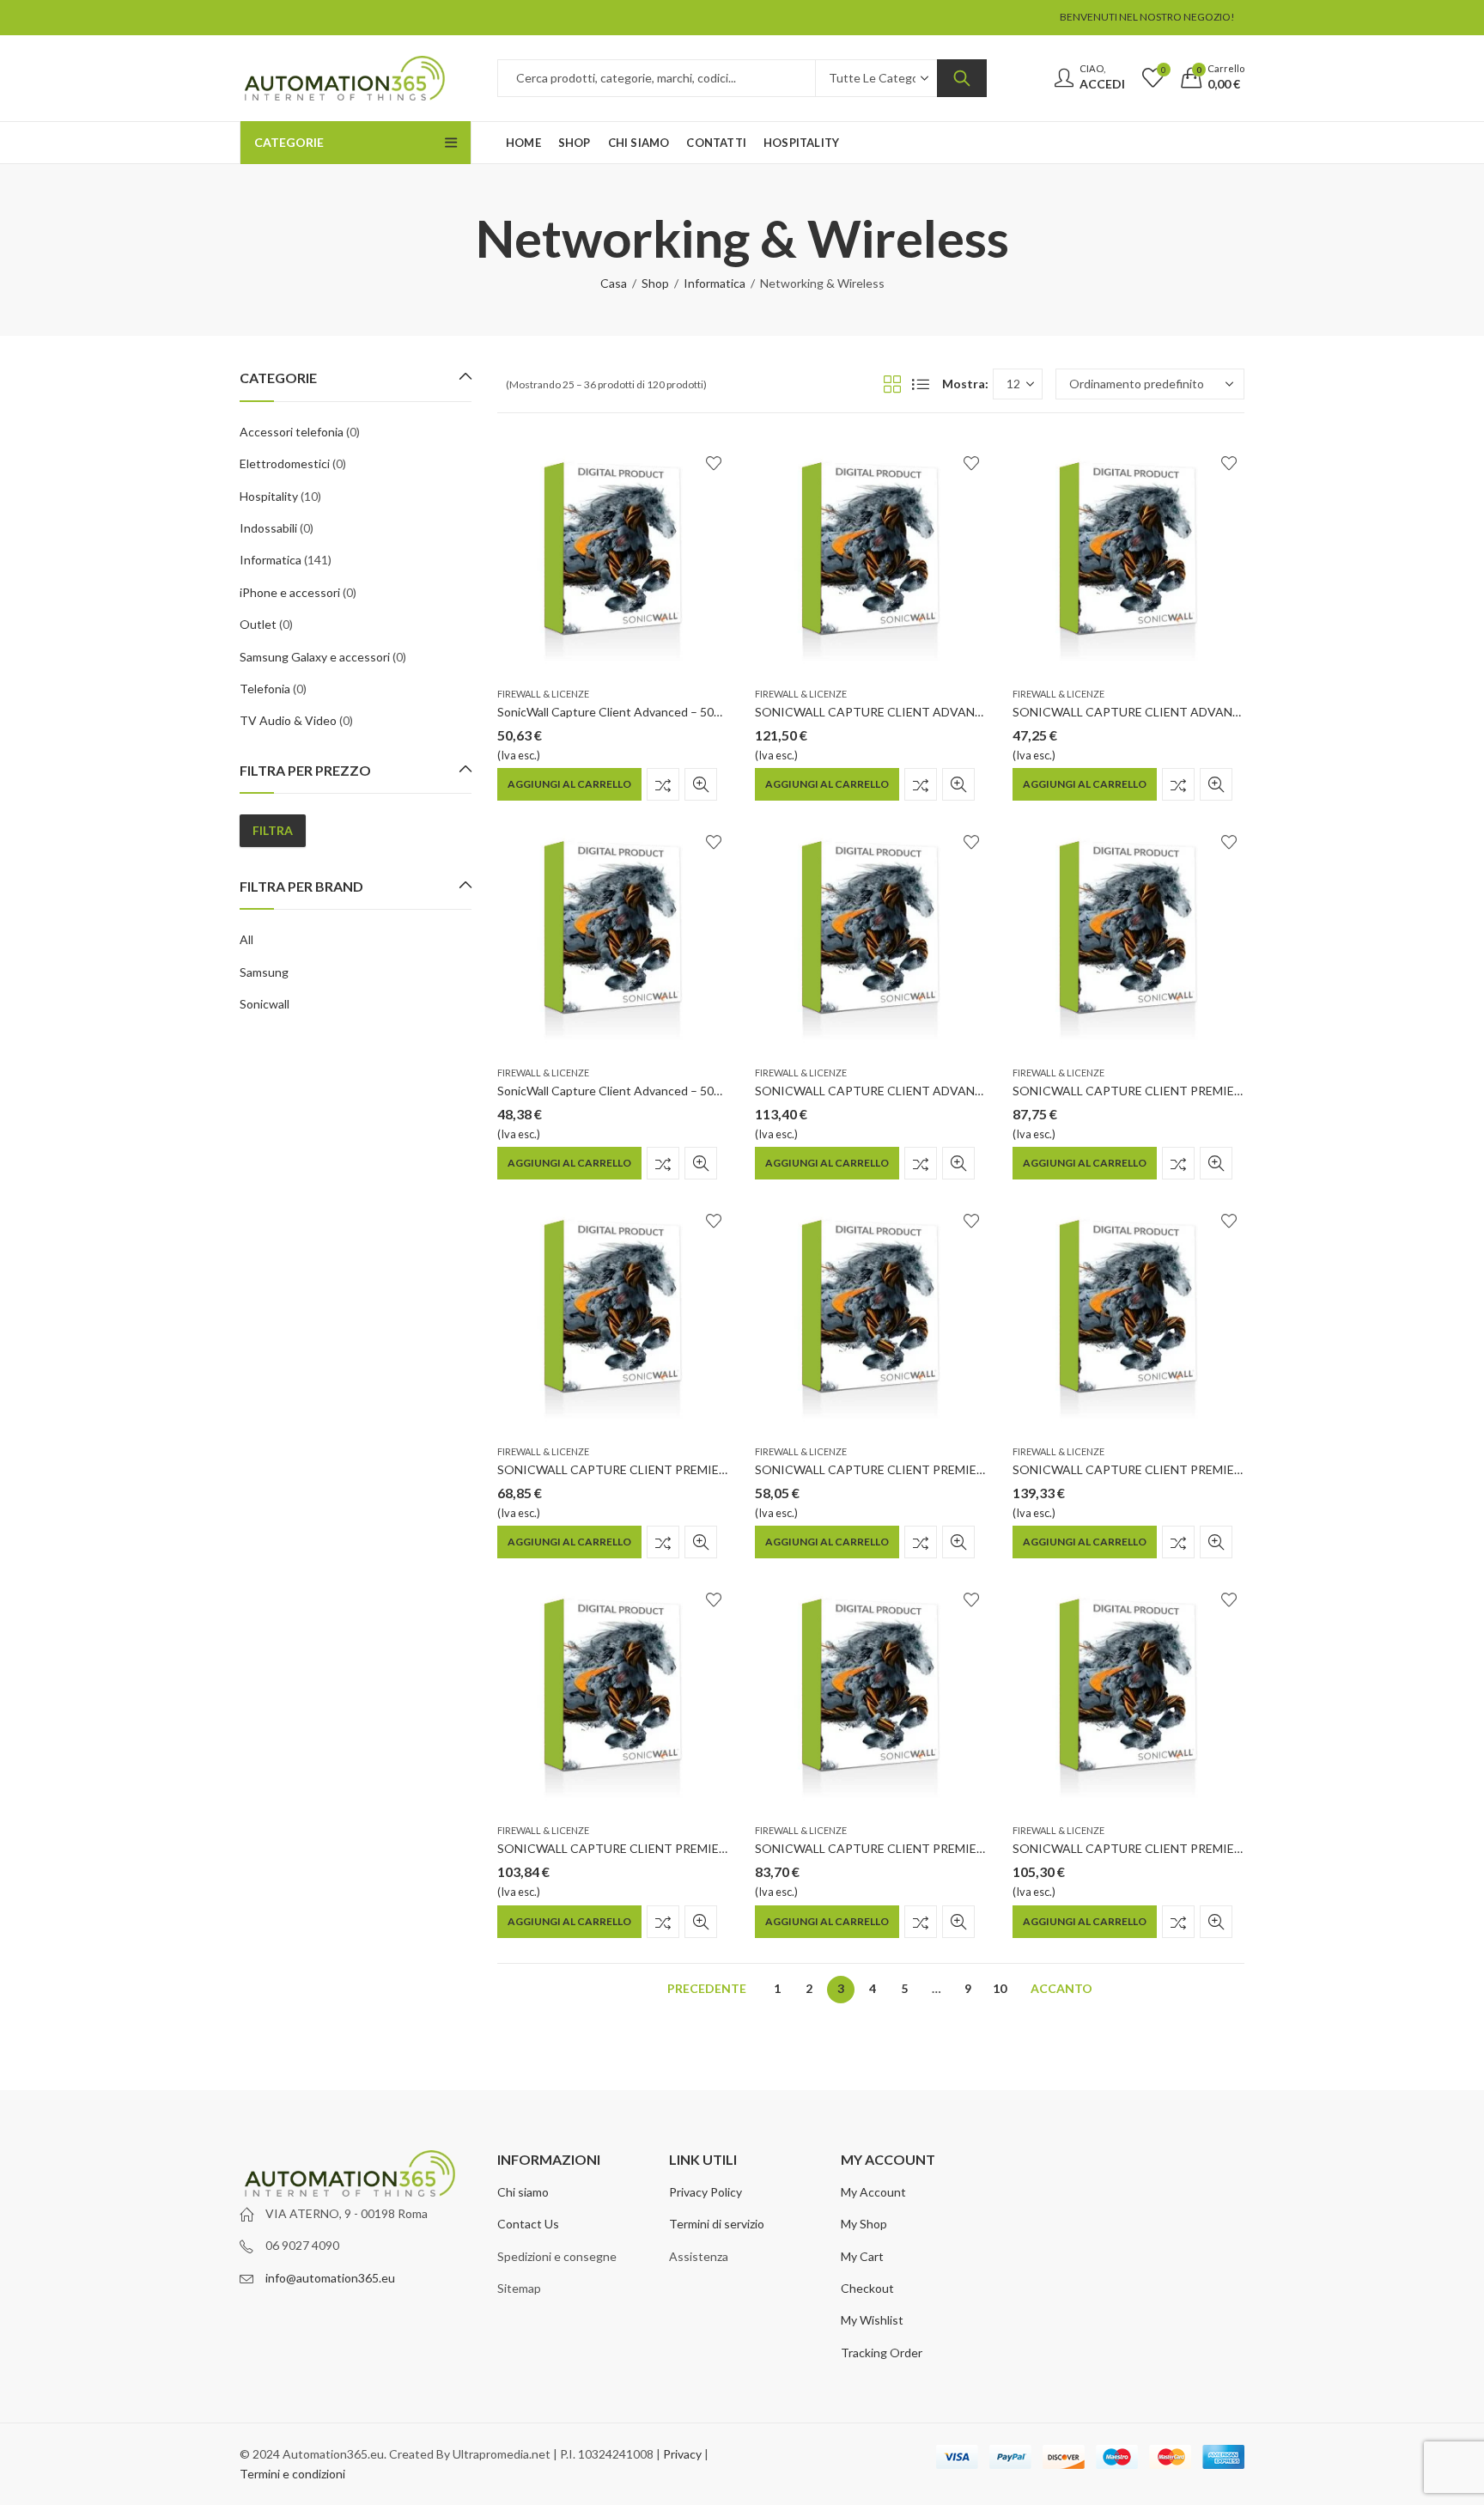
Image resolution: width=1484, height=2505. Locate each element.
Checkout (867, 2288)
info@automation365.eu (330, 2278)
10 (1000, 1988)
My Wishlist (872, 2320)
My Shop (864, 2224)
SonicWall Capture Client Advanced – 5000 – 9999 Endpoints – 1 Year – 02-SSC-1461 (725, 1091)
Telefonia (265, 689)
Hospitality (269, 496)
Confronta (663, 784)
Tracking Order (882, 2353)
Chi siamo (523, 2192)
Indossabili (268, 528)
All (246, 939)
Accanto (1061, 1988)
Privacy (682, 2454)
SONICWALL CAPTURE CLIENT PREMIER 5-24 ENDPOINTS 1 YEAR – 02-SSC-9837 (1241, 1848)
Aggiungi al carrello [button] (569, 784)
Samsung (264, 972)
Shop (655, 283)
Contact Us (528, 2224)
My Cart (862, 2256)
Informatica (715, 283)
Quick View (701, 784)
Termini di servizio (717, 2224)
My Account (873, 2192)
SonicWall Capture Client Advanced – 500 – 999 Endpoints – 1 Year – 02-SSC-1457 (718, 712)
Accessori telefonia (292, 432)
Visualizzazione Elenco (921, 384)
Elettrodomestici (285, 463)
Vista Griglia (892, 384)
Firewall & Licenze (543, 694)
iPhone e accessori (290, 592)
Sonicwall (265, 1004)
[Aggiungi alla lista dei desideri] (714, 463)
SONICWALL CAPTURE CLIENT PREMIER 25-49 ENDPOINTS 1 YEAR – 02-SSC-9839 (729, 1848)
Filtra (273, 830)
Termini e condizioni (292, 2474)
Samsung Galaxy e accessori (315, 657)
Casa (614, 283)
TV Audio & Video (288, 720)
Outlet (258, 624)
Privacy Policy (706, 2192)
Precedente (707, 1988)
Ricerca (962, 78)
